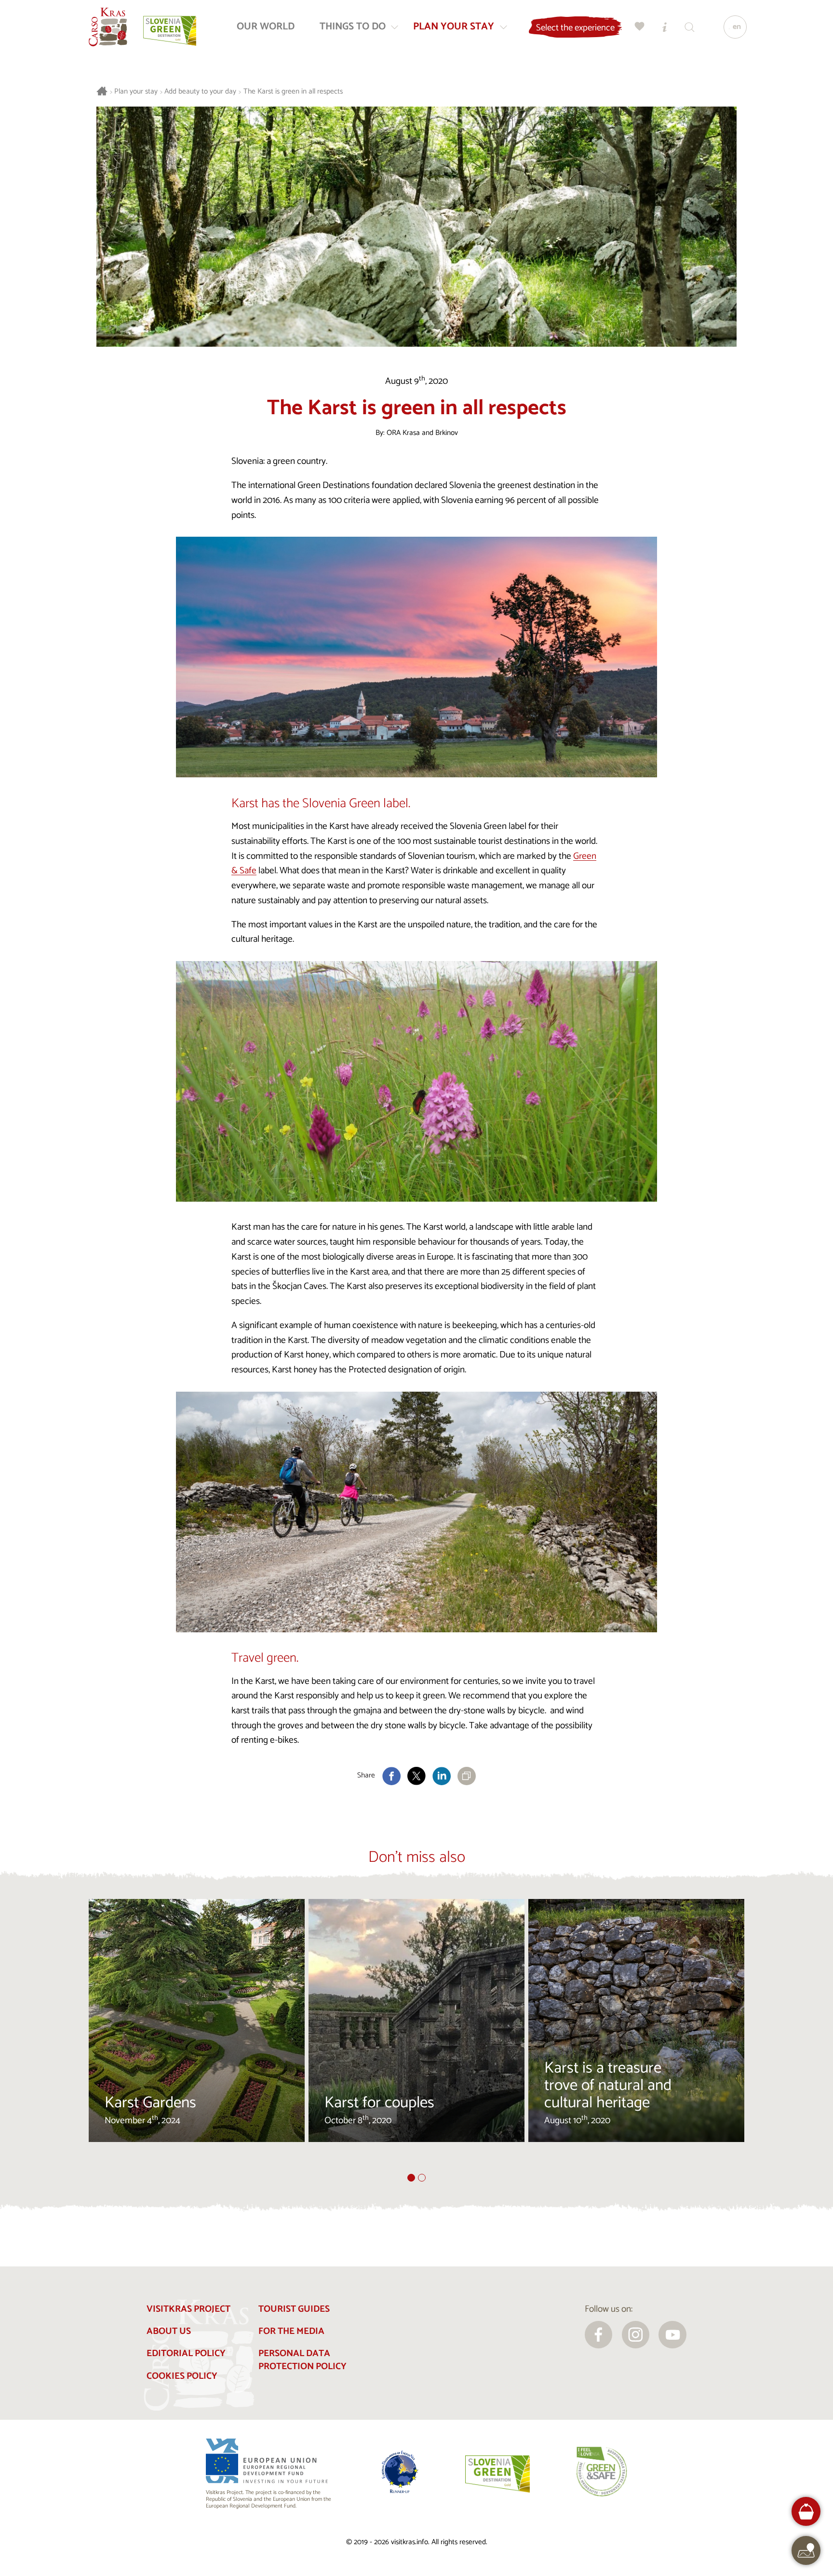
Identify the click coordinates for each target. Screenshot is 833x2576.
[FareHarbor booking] (806, 2512)
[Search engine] (690, 27)
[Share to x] (416, 1776)
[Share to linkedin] (442, 1776)
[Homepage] (108, 27)
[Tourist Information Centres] (665, 27)
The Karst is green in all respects (293, 92)
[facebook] (599, 2335)
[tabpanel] (197, 2036)
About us (169, 2331)
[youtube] (672, 2335)
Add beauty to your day (200, 92)
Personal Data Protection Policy (302, 2360)
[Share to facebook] (391, 1776)
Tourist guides (294, 2309)
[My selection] (640, 27)
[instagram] (636, 2335)
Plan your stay (136, 92)
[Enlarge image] (416, 657)
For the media (291, 2331)
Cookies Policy (182, 2376)
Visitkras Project (188, 2309)
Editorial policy (186, 2353)
